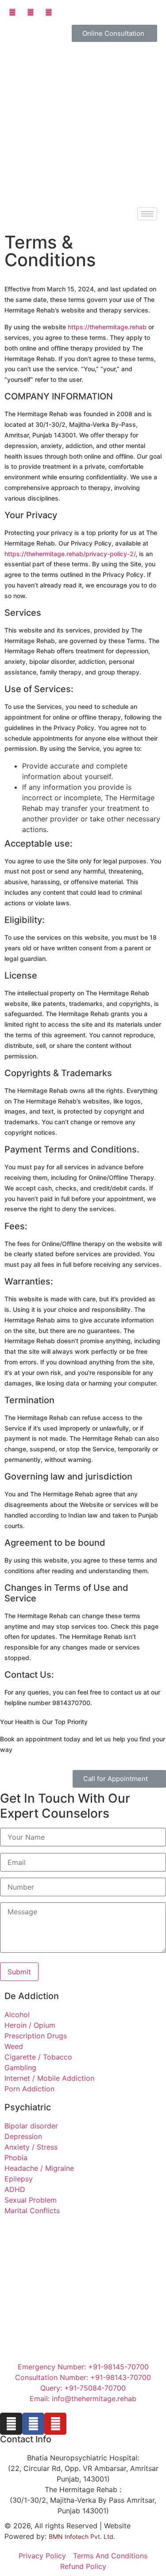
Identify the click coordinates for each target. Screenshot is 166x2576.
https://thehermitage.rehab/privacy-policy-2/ (70, 554)
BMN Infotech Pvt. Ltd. (82, 2536)
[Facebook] (33, 2424)
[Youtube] (55, 2424)
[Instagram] (11, 2424)
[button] (114, 33)
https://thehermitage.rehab (107, 327)
